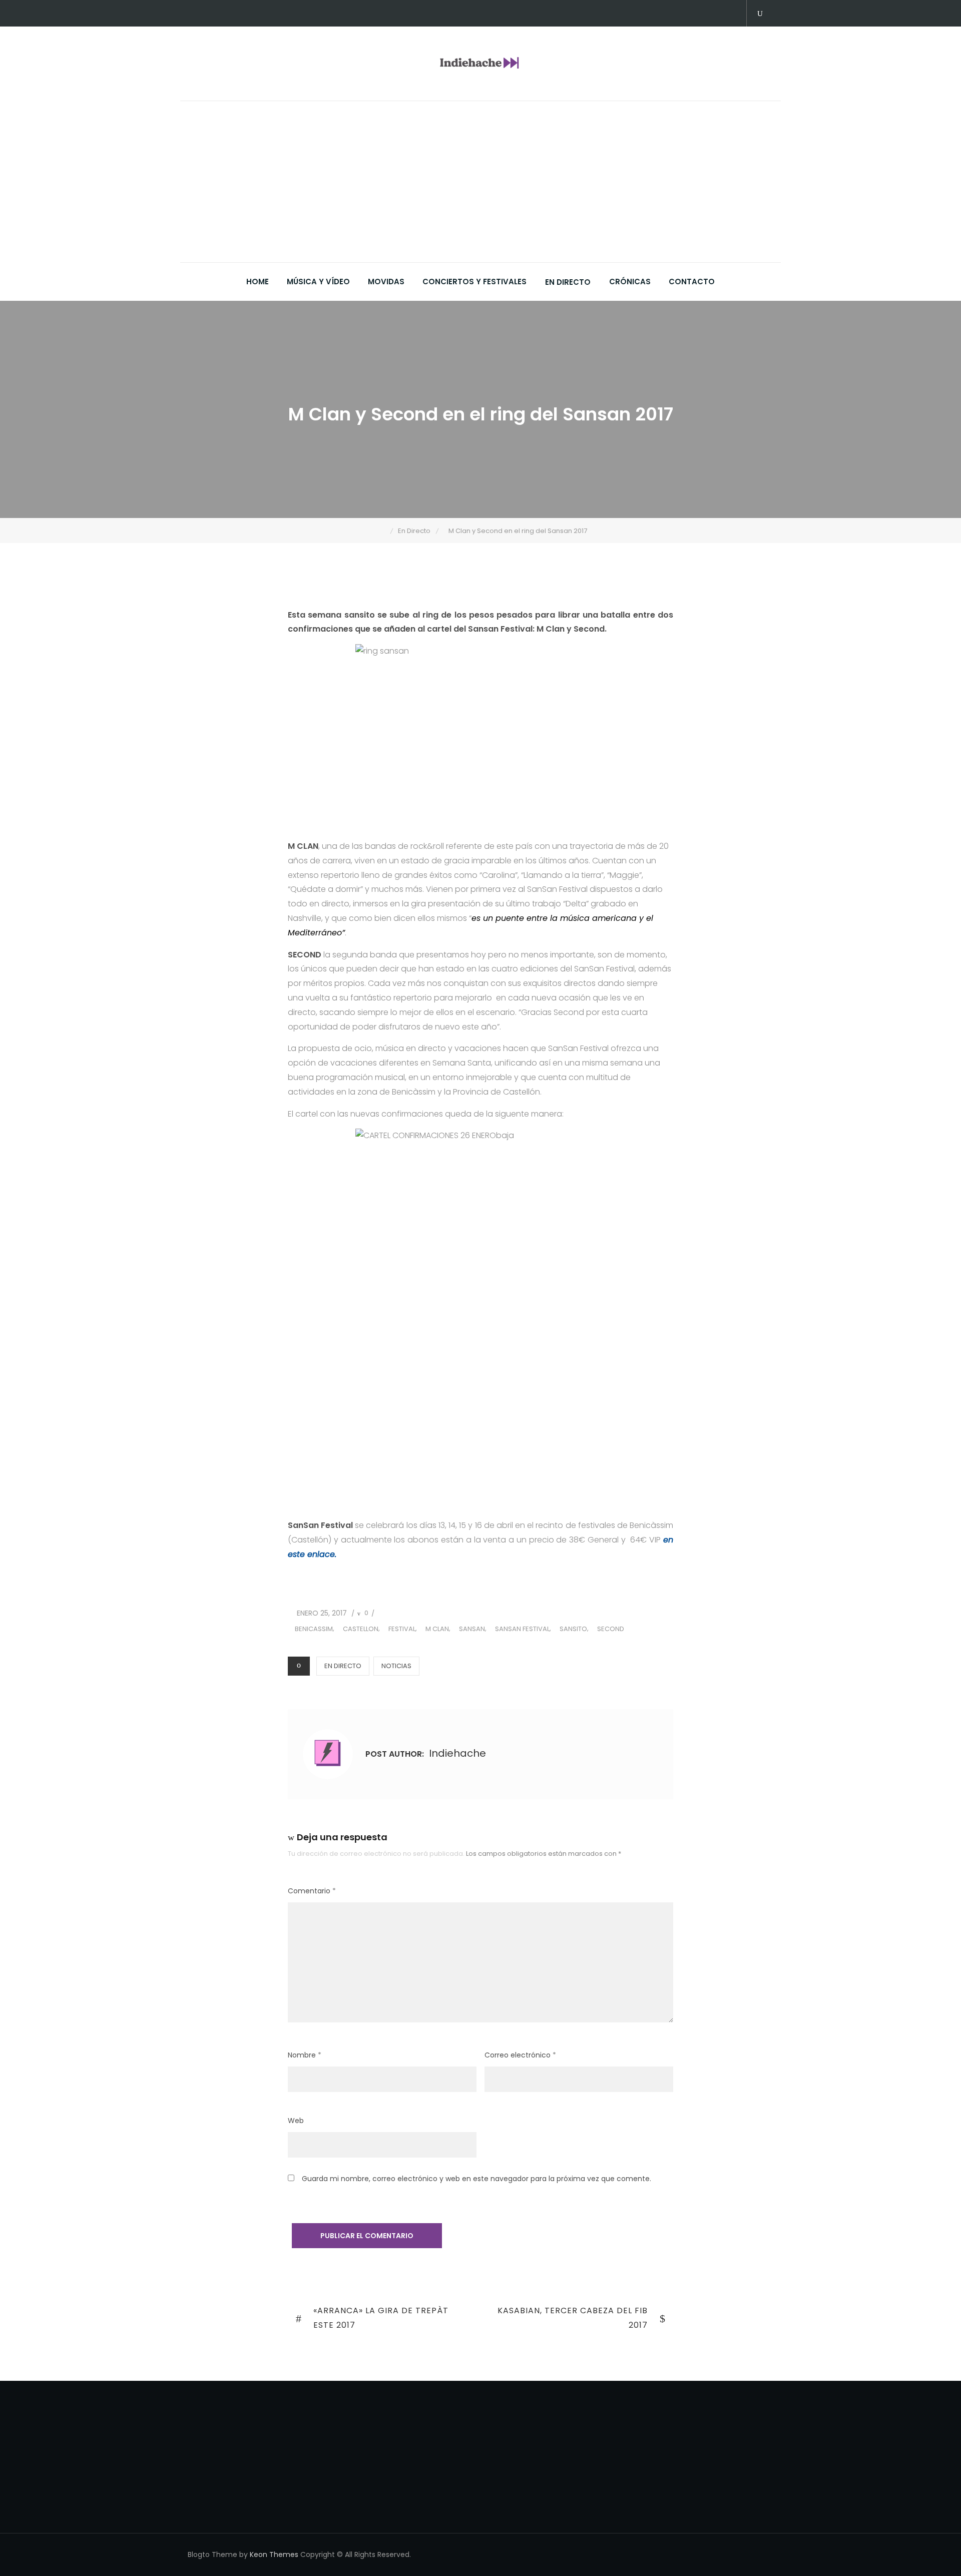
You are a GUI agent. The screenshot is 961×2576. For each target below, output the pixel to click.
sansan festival (522, 1629)
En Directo (568, 282)
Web (296, 2121)
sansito (573, 1629)
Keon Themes (274, 2554)
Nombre (305, 2055)
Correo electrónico (520, 2055)
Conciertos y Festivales (474, 282)
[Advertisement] (483, 187)
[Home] (383, 531)
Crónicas (630, 282)
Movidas (386, 282)
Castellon (361, 1629)
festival (402, 1629)
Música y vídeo (318, 282)
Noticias (396, 1666)
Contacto (692, 282)
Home (258, 282)
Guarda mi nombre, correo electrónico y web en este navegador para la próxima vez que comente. (476, 2179)
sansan (472, 1629)
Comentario (312, 1891)
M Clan (437, 1629)
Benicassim (314, 1629)
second (611, 1629)
